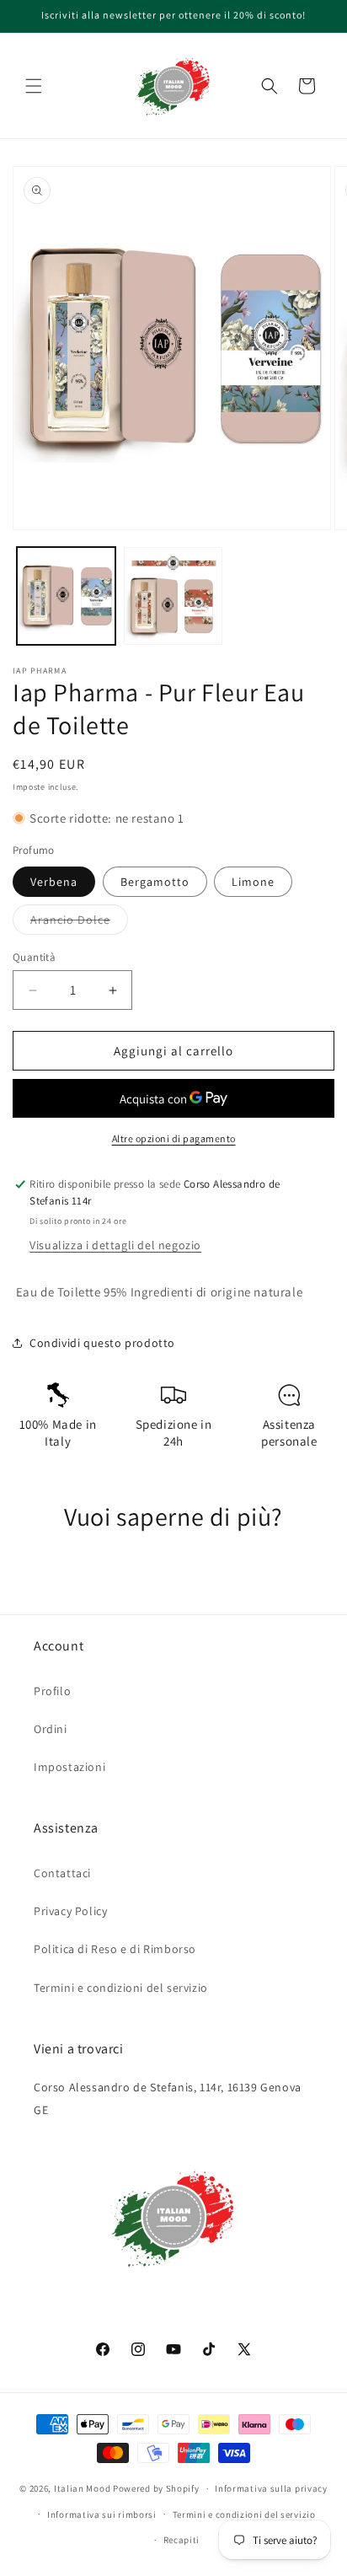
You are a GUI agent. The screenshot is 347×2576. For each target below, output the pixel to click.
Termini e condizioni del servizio (121, 1988)
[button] (34, 86)
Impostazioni (69, 1767)
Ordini (51, 1729)
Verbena (54, 882)
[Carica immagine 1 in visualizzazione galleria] (66, 596)
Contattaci (62, 1873)
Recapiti (182, 2540)
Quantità (34, 957)
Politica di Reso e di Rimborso (115, 1949)
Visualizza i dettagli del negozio (115, 1245)
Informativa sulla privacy (271, 2488)
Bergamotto (155, 882)
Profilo (52, 1691)
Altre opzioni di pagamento (174, 1138)
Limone (253, 882)
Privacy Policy (70, 1911)
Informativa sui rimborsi (102, 2514)
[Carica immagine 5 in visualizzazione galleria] (173, 596)
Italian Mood (82, 2488)
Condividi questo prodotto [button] (102, 1343)
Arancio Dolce (79, 923)
